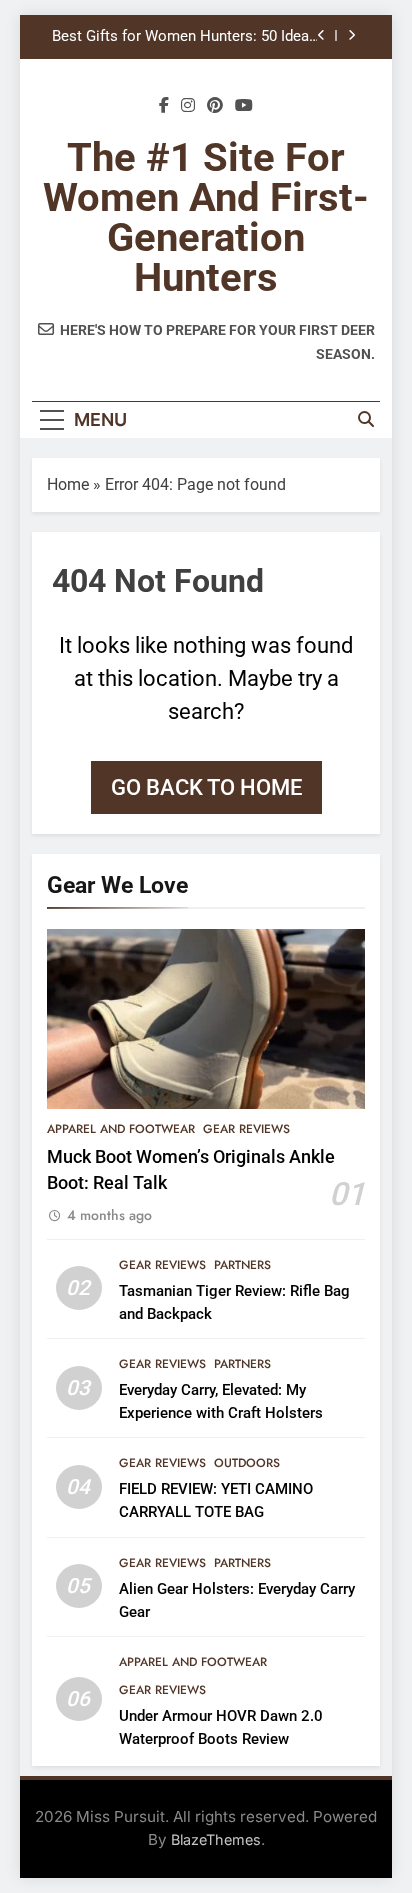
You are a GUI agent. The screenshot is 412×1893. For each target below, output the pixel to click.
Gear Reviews (246, 1129)
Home (68, 484)
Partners (242, 1265)
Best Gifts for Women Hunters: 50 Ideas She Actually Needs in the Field (184, 37)
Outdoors (247, 1463)
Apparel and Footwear (121, 1129)
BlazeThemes (216, 1839)
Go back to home (206, 787)
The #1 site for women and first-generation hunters (206, 217)
